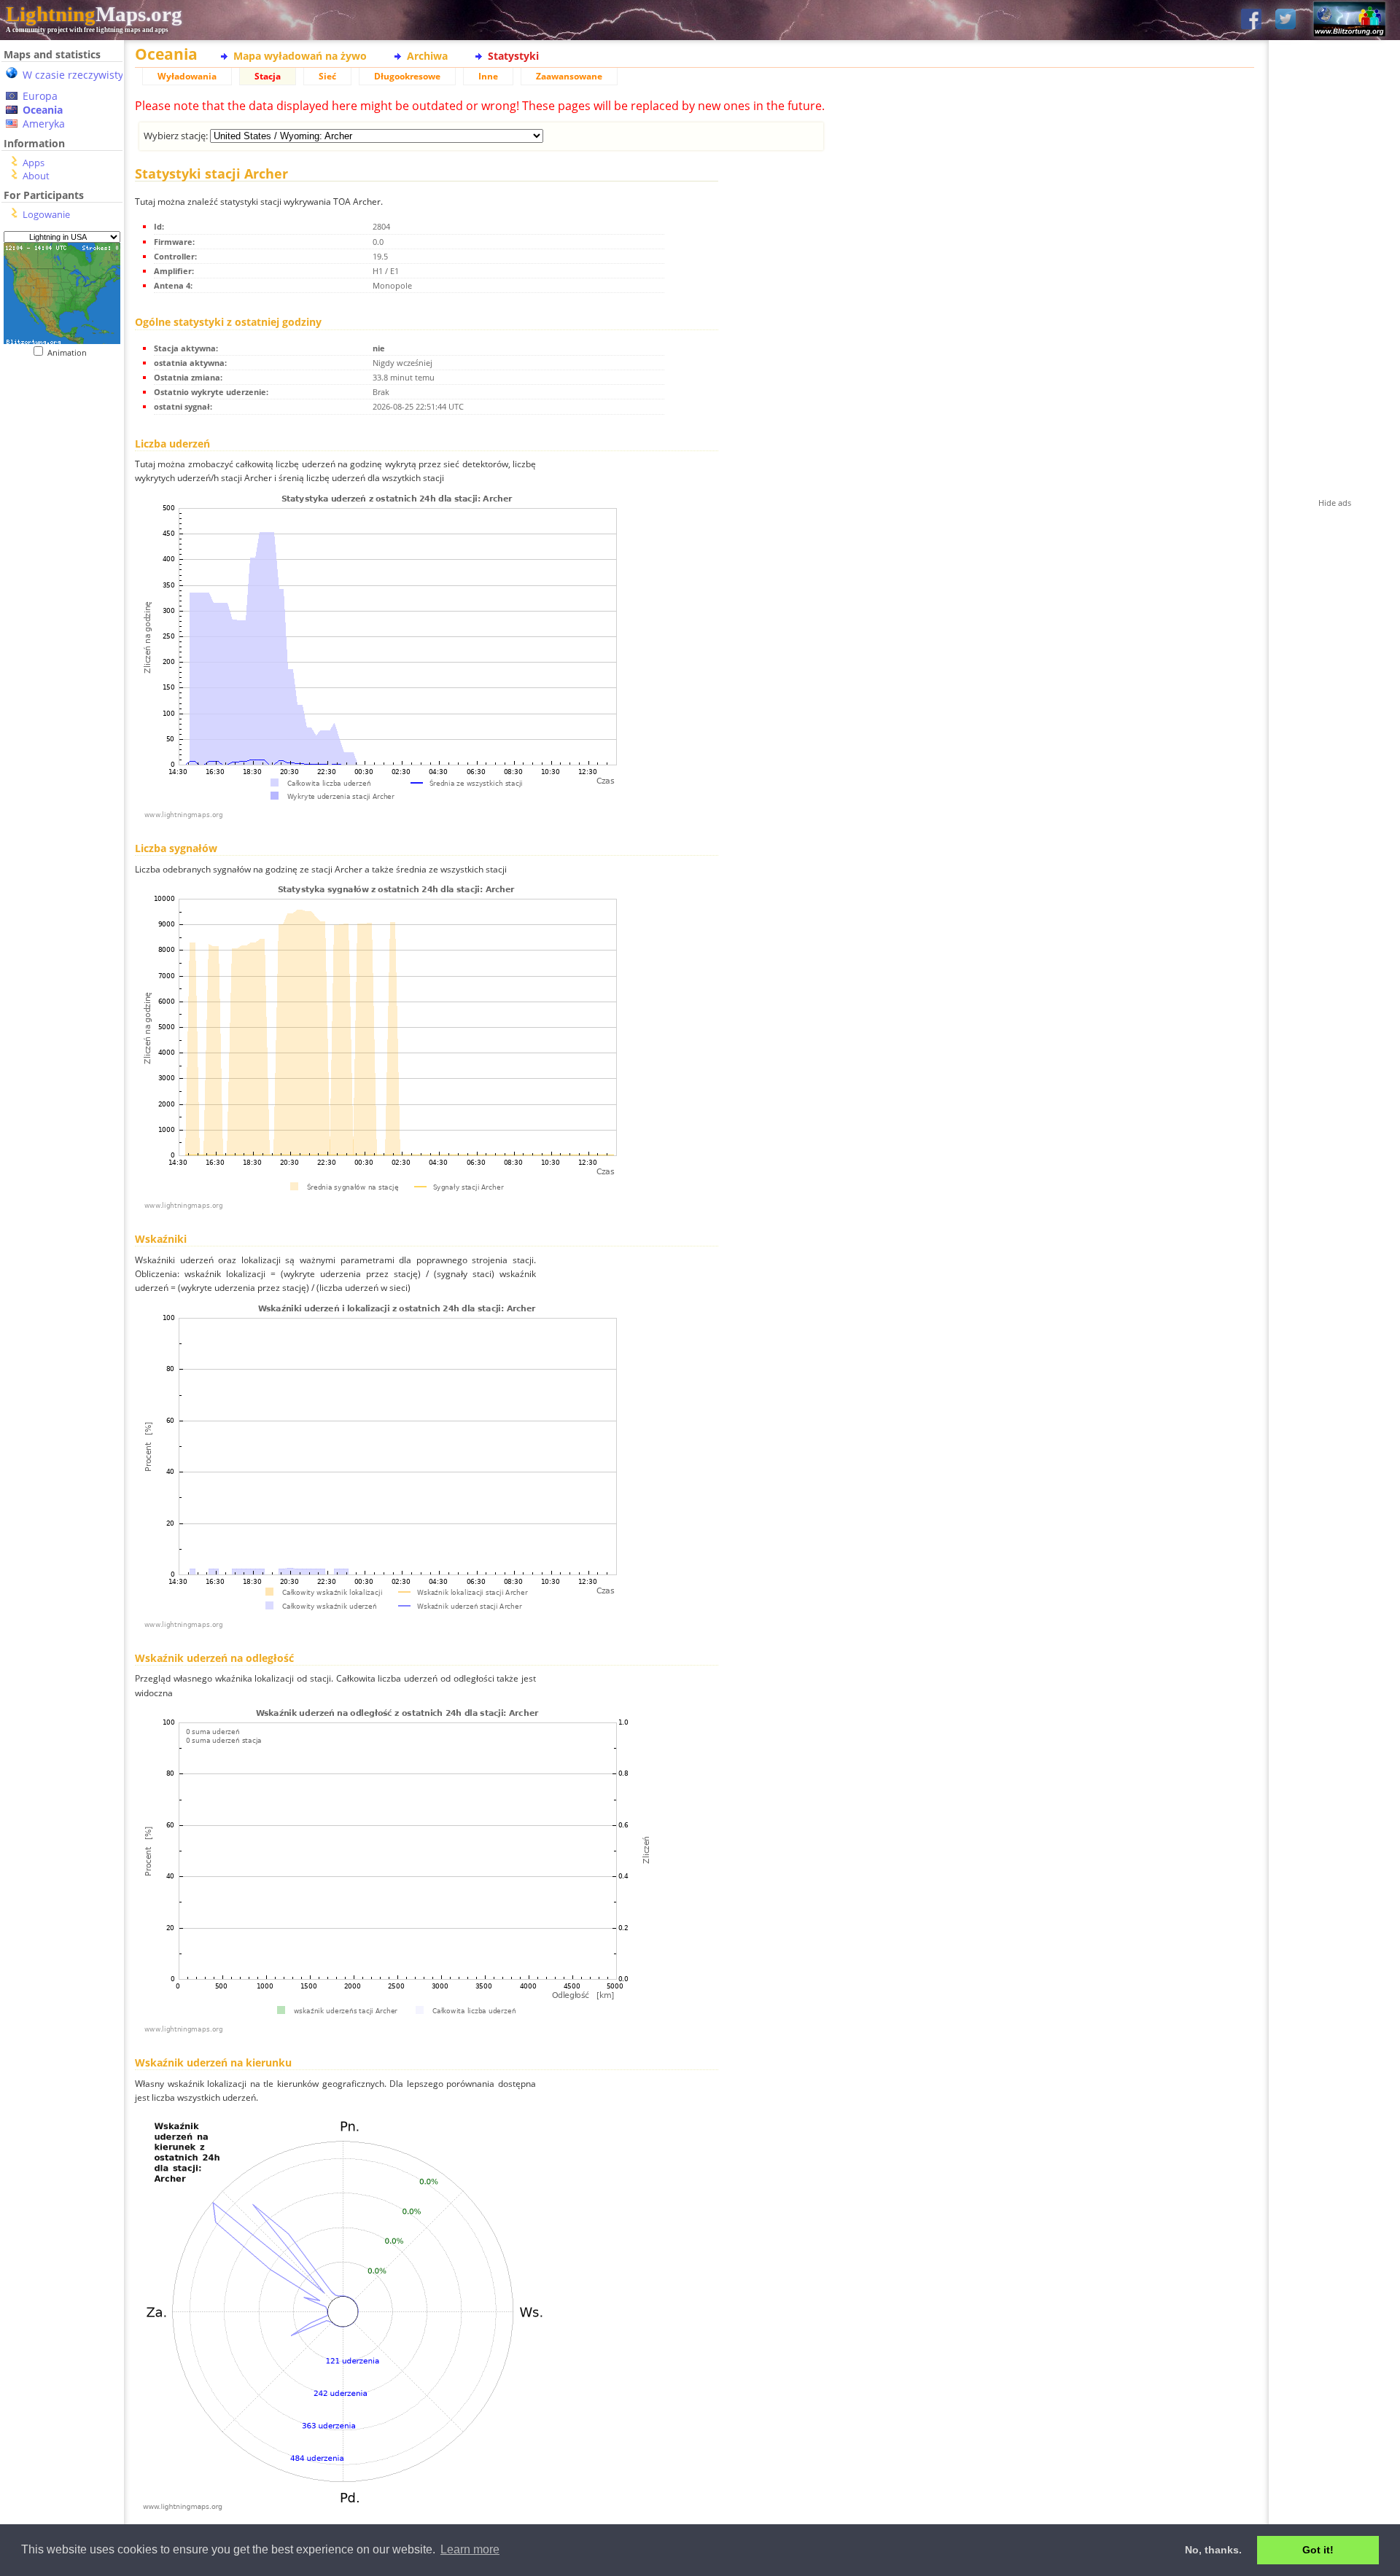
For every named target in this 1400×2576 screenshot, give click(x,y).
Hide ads (1335, 503)
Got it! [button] (1318, 2550)
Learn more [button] (470, 2549)
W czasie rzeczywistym (78, 75)
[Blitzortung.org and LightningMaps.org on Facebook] (1251, 20)
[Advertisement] (62, 657)
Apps (34, 163)
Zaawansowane (569, 76)
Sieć (327, 76)
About (36, 176)
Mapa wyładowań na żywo (300, 56)
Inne (488, 76)
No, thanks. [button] (1213, 2550)
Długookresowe (407, 76)
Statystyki (513, 56)
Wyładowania (187, 76)
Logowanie (46, 214)
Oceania (43, 110)
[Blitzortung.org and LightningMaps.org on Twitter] (1286, 20)
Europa (40, 96)
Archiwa (427, 56)
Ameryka (44, 124)
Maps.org (94, 14)
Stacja (268, 76)
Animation (70, 352)
